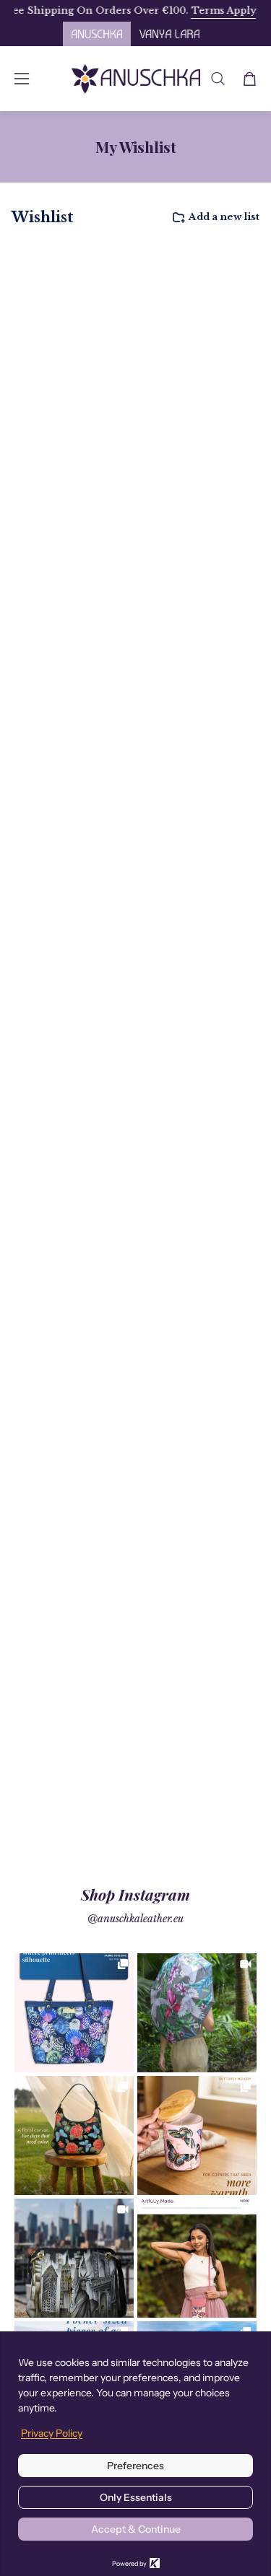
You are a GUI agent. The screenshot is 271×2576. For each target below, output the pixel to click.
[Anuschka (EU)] (136, 79)
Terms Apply (205, 10)
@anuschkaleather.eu (135, 1919)
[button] (218, 79)
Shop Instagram (135, 1894)
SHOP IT (74, 2013)
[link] (74, 2013)
